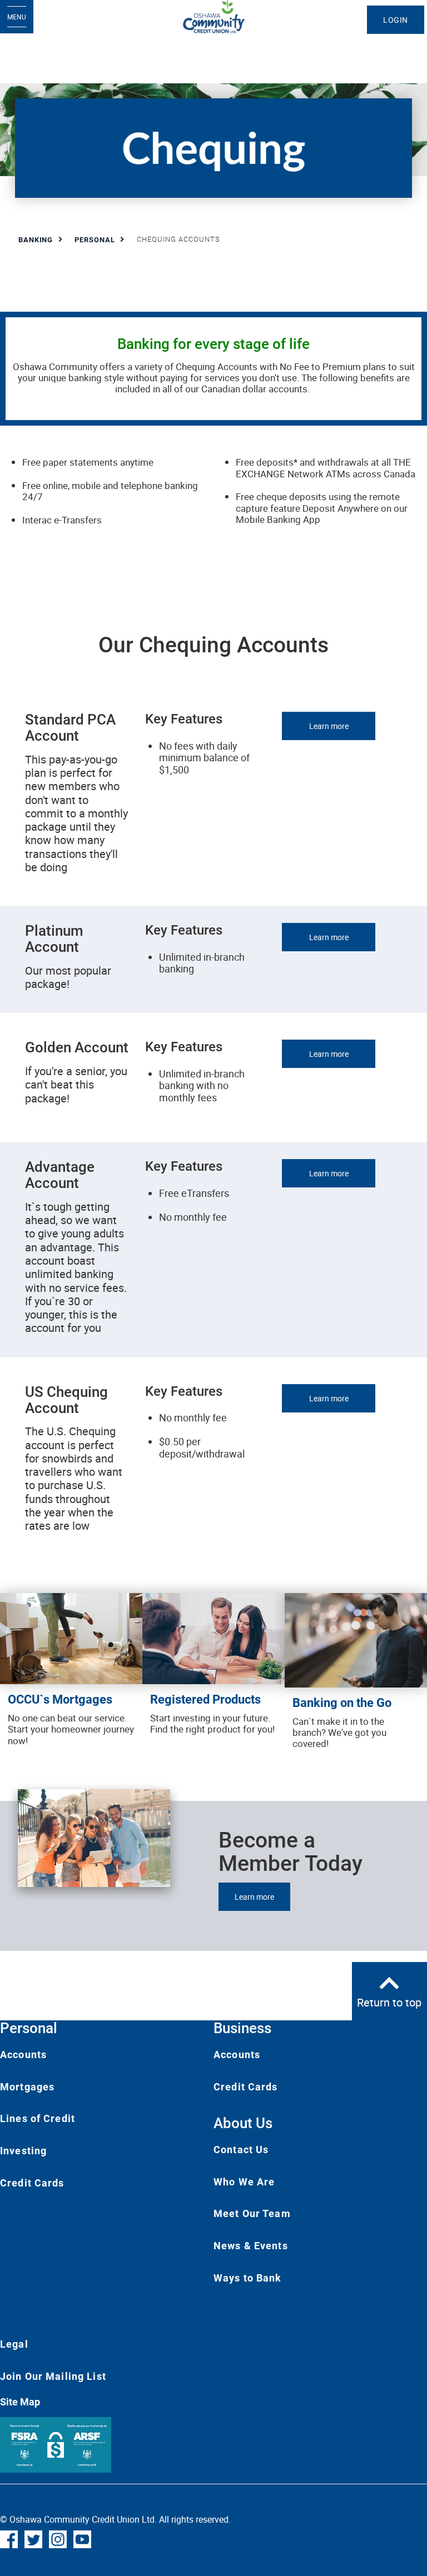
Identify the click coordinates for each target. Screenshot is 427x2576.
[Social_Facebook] (9, 2538)
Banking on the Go (342, 1703)
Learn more (329, 726)
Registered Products (205, 1699)
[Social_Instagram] (58, 2538)
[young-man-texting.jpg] (356, 1639)
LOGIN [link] (396, 20)
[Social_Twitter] (33, 2538)
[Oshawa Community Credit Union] (214, 17)
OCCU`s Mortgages (60, 1699)
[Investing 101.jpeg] (213, 1638)
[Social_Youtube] (82, 2538)
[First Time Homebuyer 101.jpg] (71, 1638)
